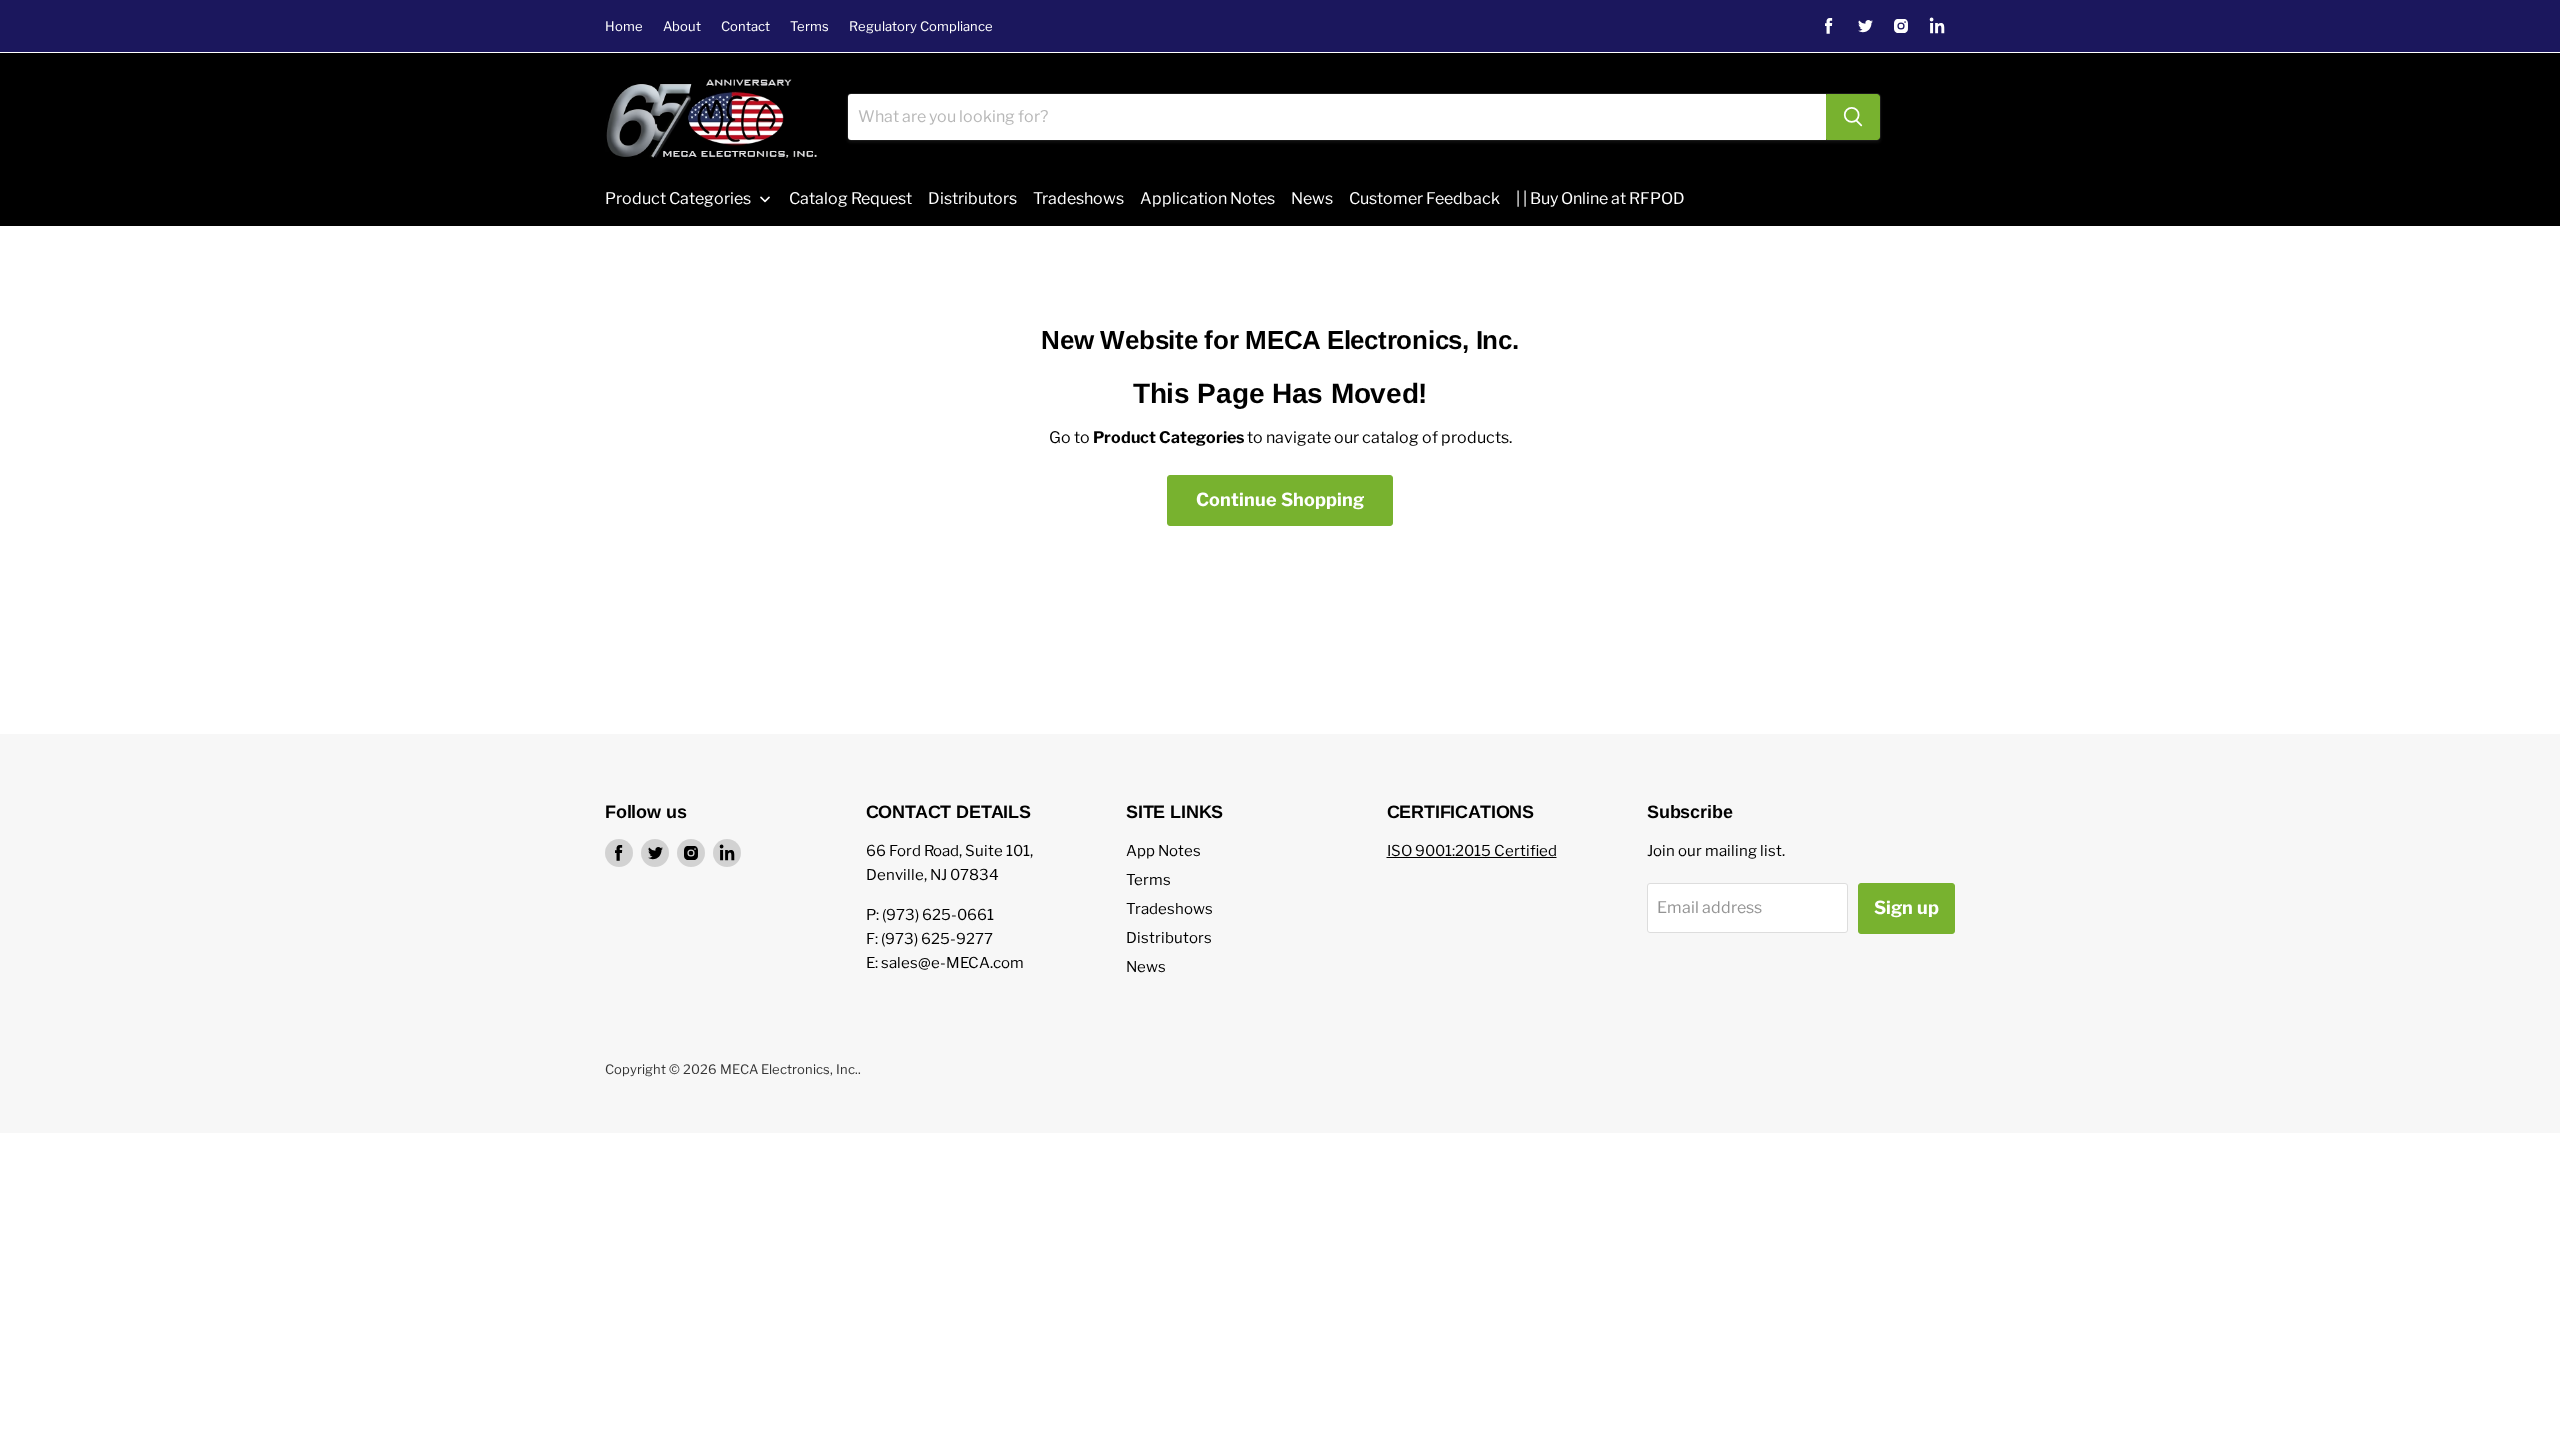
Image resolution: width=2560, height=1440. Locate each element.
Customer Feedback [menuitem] (1424, 198)
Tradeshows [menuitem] (1078, 198)
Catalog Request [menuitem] (850, 198)
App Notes (1163, 851)
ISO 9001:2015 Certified (1472, 851)
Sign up (1906, 907)
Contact (745, 26)
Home (624, 26)
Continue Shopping (1280, 499)
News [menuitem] (1312, 198)
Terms (809, 26)
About (682, 26)
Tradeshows (1169, 909)
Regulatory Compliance (921, 26)
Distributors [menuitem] (972, 198)
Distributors (1169, 938)
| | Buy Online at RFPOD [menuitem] (1600, 198)
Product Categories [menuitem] (678, 198)
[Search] (1853, 117)
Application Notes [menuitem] (1207, 198)
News (1146, 967)
